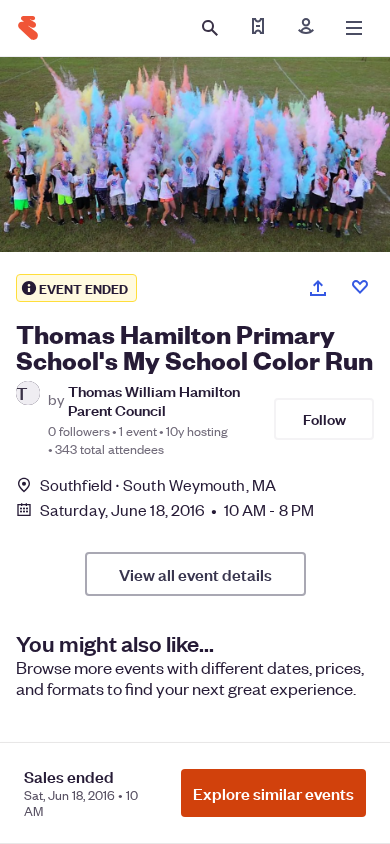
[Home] (28, 28)
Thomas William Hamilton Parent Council (154, 400)
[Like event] (360, 287)
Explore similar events (273, 793)
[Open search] (210, 28)
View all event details (195, 574)
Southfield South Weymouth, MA (158, 484)
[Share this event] (318, 288)
